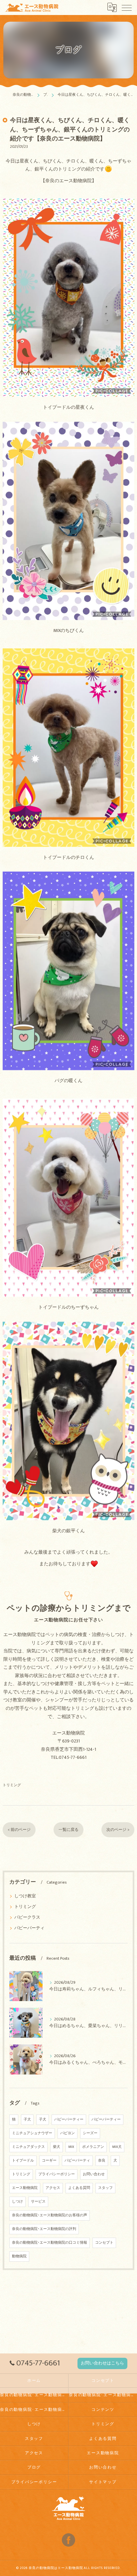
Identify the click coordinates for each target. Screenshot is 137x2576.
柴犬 (57, 2147)
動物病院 (19, 2256)
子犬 (27, 2120)
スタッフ (105, 2188)
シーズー (90, 2133)
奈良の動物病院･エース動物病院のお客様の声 (50, 2215)
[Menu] (127, 7)
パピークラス (27, 1917)
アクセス (53, 2188)
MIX (71, 2147)
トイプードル (23, 2161)
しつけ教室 (25, 1896)
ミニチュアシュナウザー (32, 2133)
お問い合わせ (94, 2174)
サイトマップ (103, 2482)
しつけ (17, 2202)
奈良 (102, 2161)
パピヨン (68, 2133)
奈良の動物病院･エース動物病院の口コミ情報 (50, 2243)
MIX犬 (117, 2147)
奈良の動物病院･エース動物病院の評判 (44, 2229)
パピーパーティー (69, 2120)
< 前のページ (19, 1830)
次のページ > (118, 1830)
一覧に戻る (68, 1830)
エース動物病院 (25, 2188)
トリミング (12, 1785)
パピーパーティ (29, 1928)
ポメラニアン (93, 2147)
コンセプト (104, 2243)
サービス (38, 2202)
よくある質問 (79, 2188)
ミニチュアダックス (28, 2147)
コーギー (49, 2161)
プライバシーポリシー (57, 2174)
